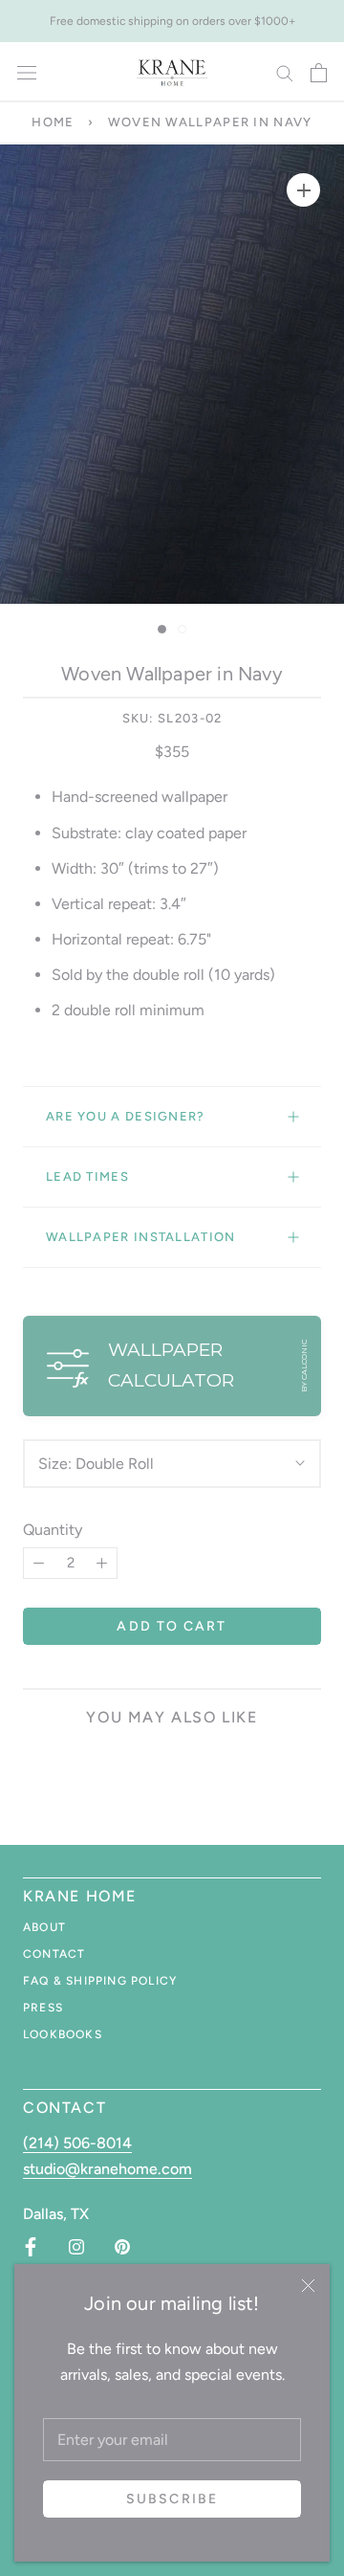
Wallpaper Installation (141, 1237)
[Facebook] (31, 2247)
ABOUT (44, 1927)
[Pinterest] (122, 2247)
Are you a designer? (126, 1116)
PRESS (43, 2008)
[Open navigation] (27, 73)
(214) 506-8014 (77, 2143)
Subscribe (172, 2499)
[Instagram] (76, 2247)
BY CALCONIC (304, 1366)
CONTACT (54, 1954)
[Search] (285, 72)
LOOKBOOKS (63, 2034)
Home (53, 122)
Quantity (53, 1530)
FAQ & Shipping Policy (100, 1981)
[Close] (308, 2286)
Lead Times (87, 1177)
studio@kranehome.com (107, 2169)
